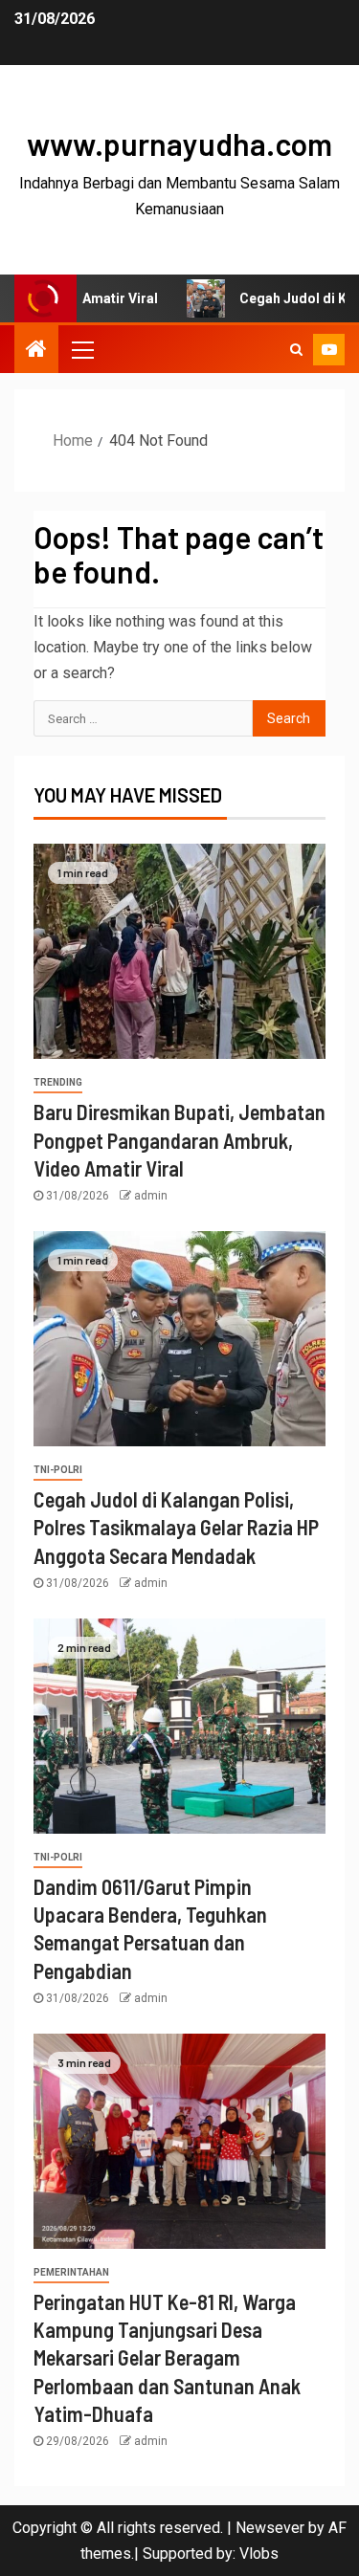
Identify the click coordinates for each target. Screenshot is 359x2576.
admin (151, 1196)
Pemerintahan (71, 2272)
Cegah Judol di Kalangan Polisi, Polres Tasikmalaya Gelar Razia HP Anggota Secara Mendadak (176, 1527)
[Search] (296, 349)
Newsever (270, 2528)
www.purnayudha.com (179, 143)
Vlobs (259, 2554)
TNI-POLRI (58, 1470)
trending (58, 1082)
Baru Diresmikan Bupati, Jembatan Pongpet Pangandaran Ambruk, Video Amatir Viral (179, 1140)
